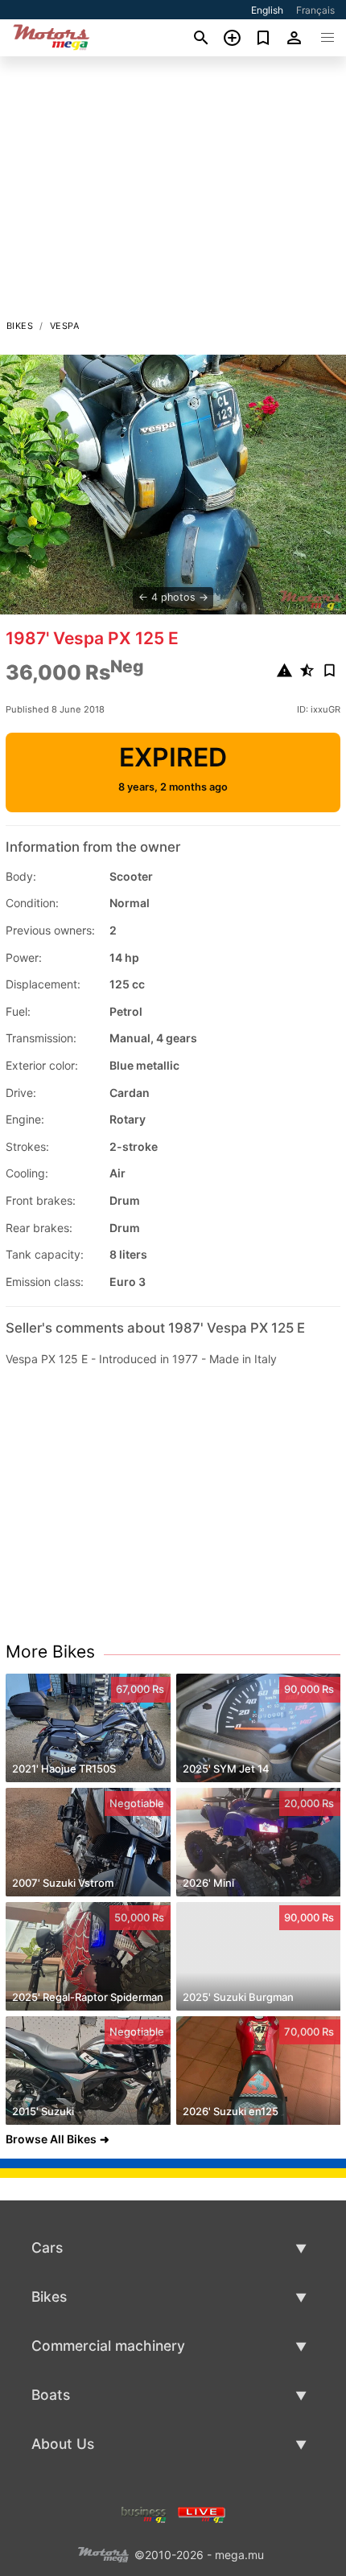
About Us (63, 2444)
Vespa (64, 326)
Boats (51, 2395)
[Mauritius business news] (144, 2514)
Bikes (20, 326)
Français (315, 10)
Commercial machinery (108, 2346)
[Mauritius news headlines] (202, 2514)
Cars (47, 2247)
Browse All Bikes (51, 2139)
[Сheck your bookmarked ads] (264, 38)
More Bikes (50, 1652)
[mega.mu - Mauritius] (103, 2554)
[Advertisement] (173, 192)
